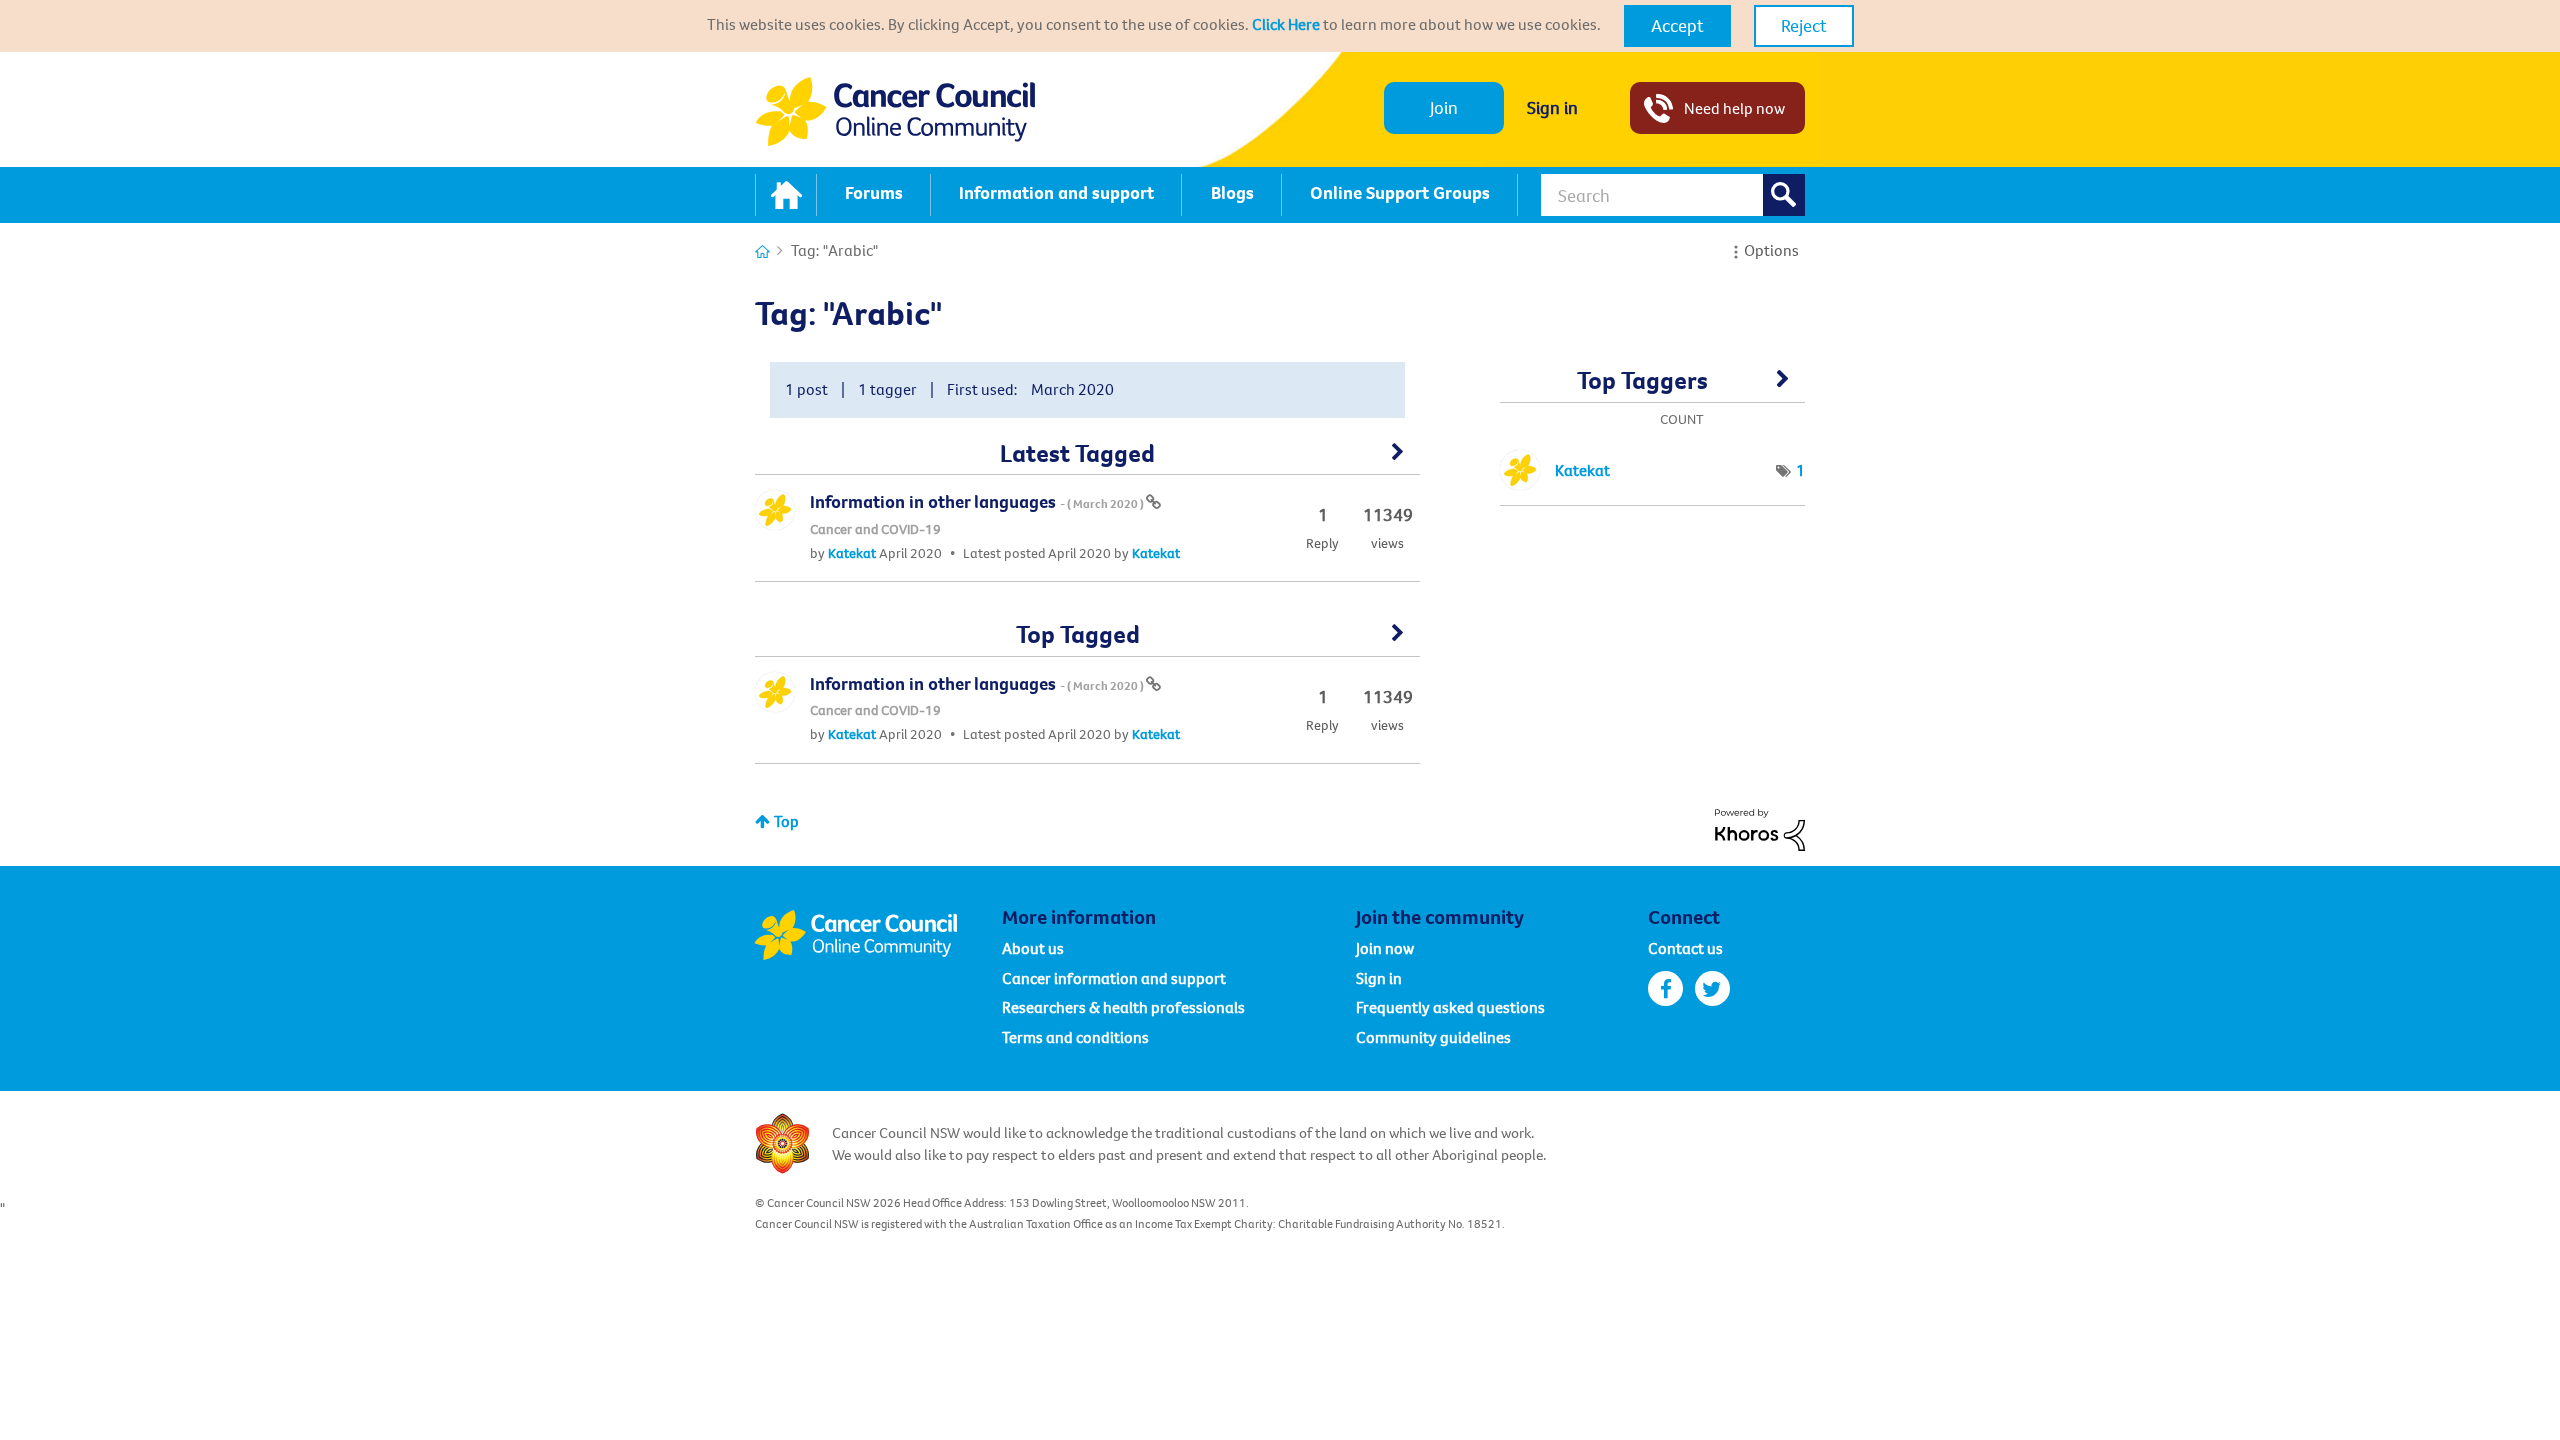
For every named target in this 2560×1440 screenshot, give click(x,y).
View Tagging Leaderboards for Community (1652, 387)
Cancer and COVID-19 (875, 529)
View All (1087, 459)
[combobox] (1673, 195)
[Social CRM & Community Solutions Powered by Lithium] (1760, 828)
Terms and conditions (1075, 1037)
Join (1444, 107)
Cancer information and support (1114, 978)
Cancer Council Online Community (878, 935)
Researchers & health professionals (1123, 1007)
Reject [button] (1804, 25)
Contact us (1685, 948)
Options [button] (1771, 250)
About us (1033, 948)
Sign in (1552, 107)
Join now (1385, 948)
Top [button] (786, 821)
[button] (1677, 26)
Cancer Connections (762, 251)
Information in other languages (978, 501)
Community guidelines (1433, 1037)
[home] (786, 195)
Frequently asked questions (1450, 1007)
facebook (1665, 988)
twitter (1712, 988)
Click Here (1286, 24)
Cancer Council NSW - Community (895, 111)
